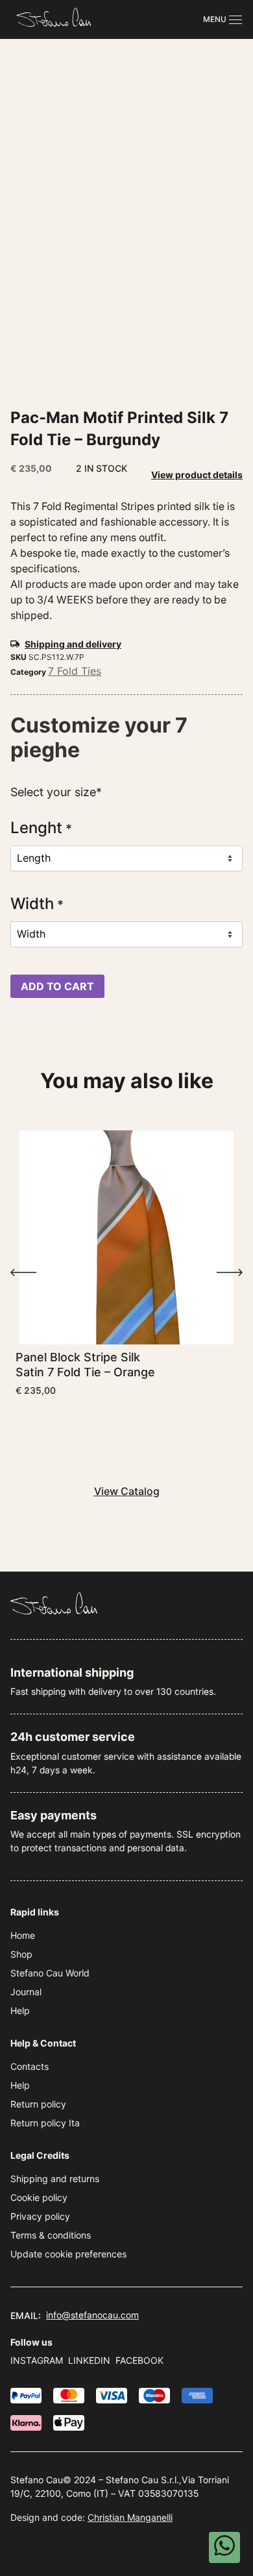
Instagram (37, 2360)
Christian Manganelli (130, 2517)
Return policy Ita (45, 2123)
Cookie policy (39, 2197)
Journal (26, 1992)
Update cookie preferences (68, 2254)
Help (20, 2011)
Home (23, 1935)
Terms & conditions (51, 2235)
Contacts (30, 2066)
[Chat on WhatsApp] (224, 2547)
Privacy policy (40, 2216)
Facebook (139, 2360)
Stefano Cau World (50, 1973)
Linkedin (89, 2360)
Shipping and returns (55, 2179)
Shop (21, 1954)
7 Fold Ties (75, 671)
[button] (23, 1272)
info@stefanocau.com (92, 2315)
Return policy (38, 2104)
